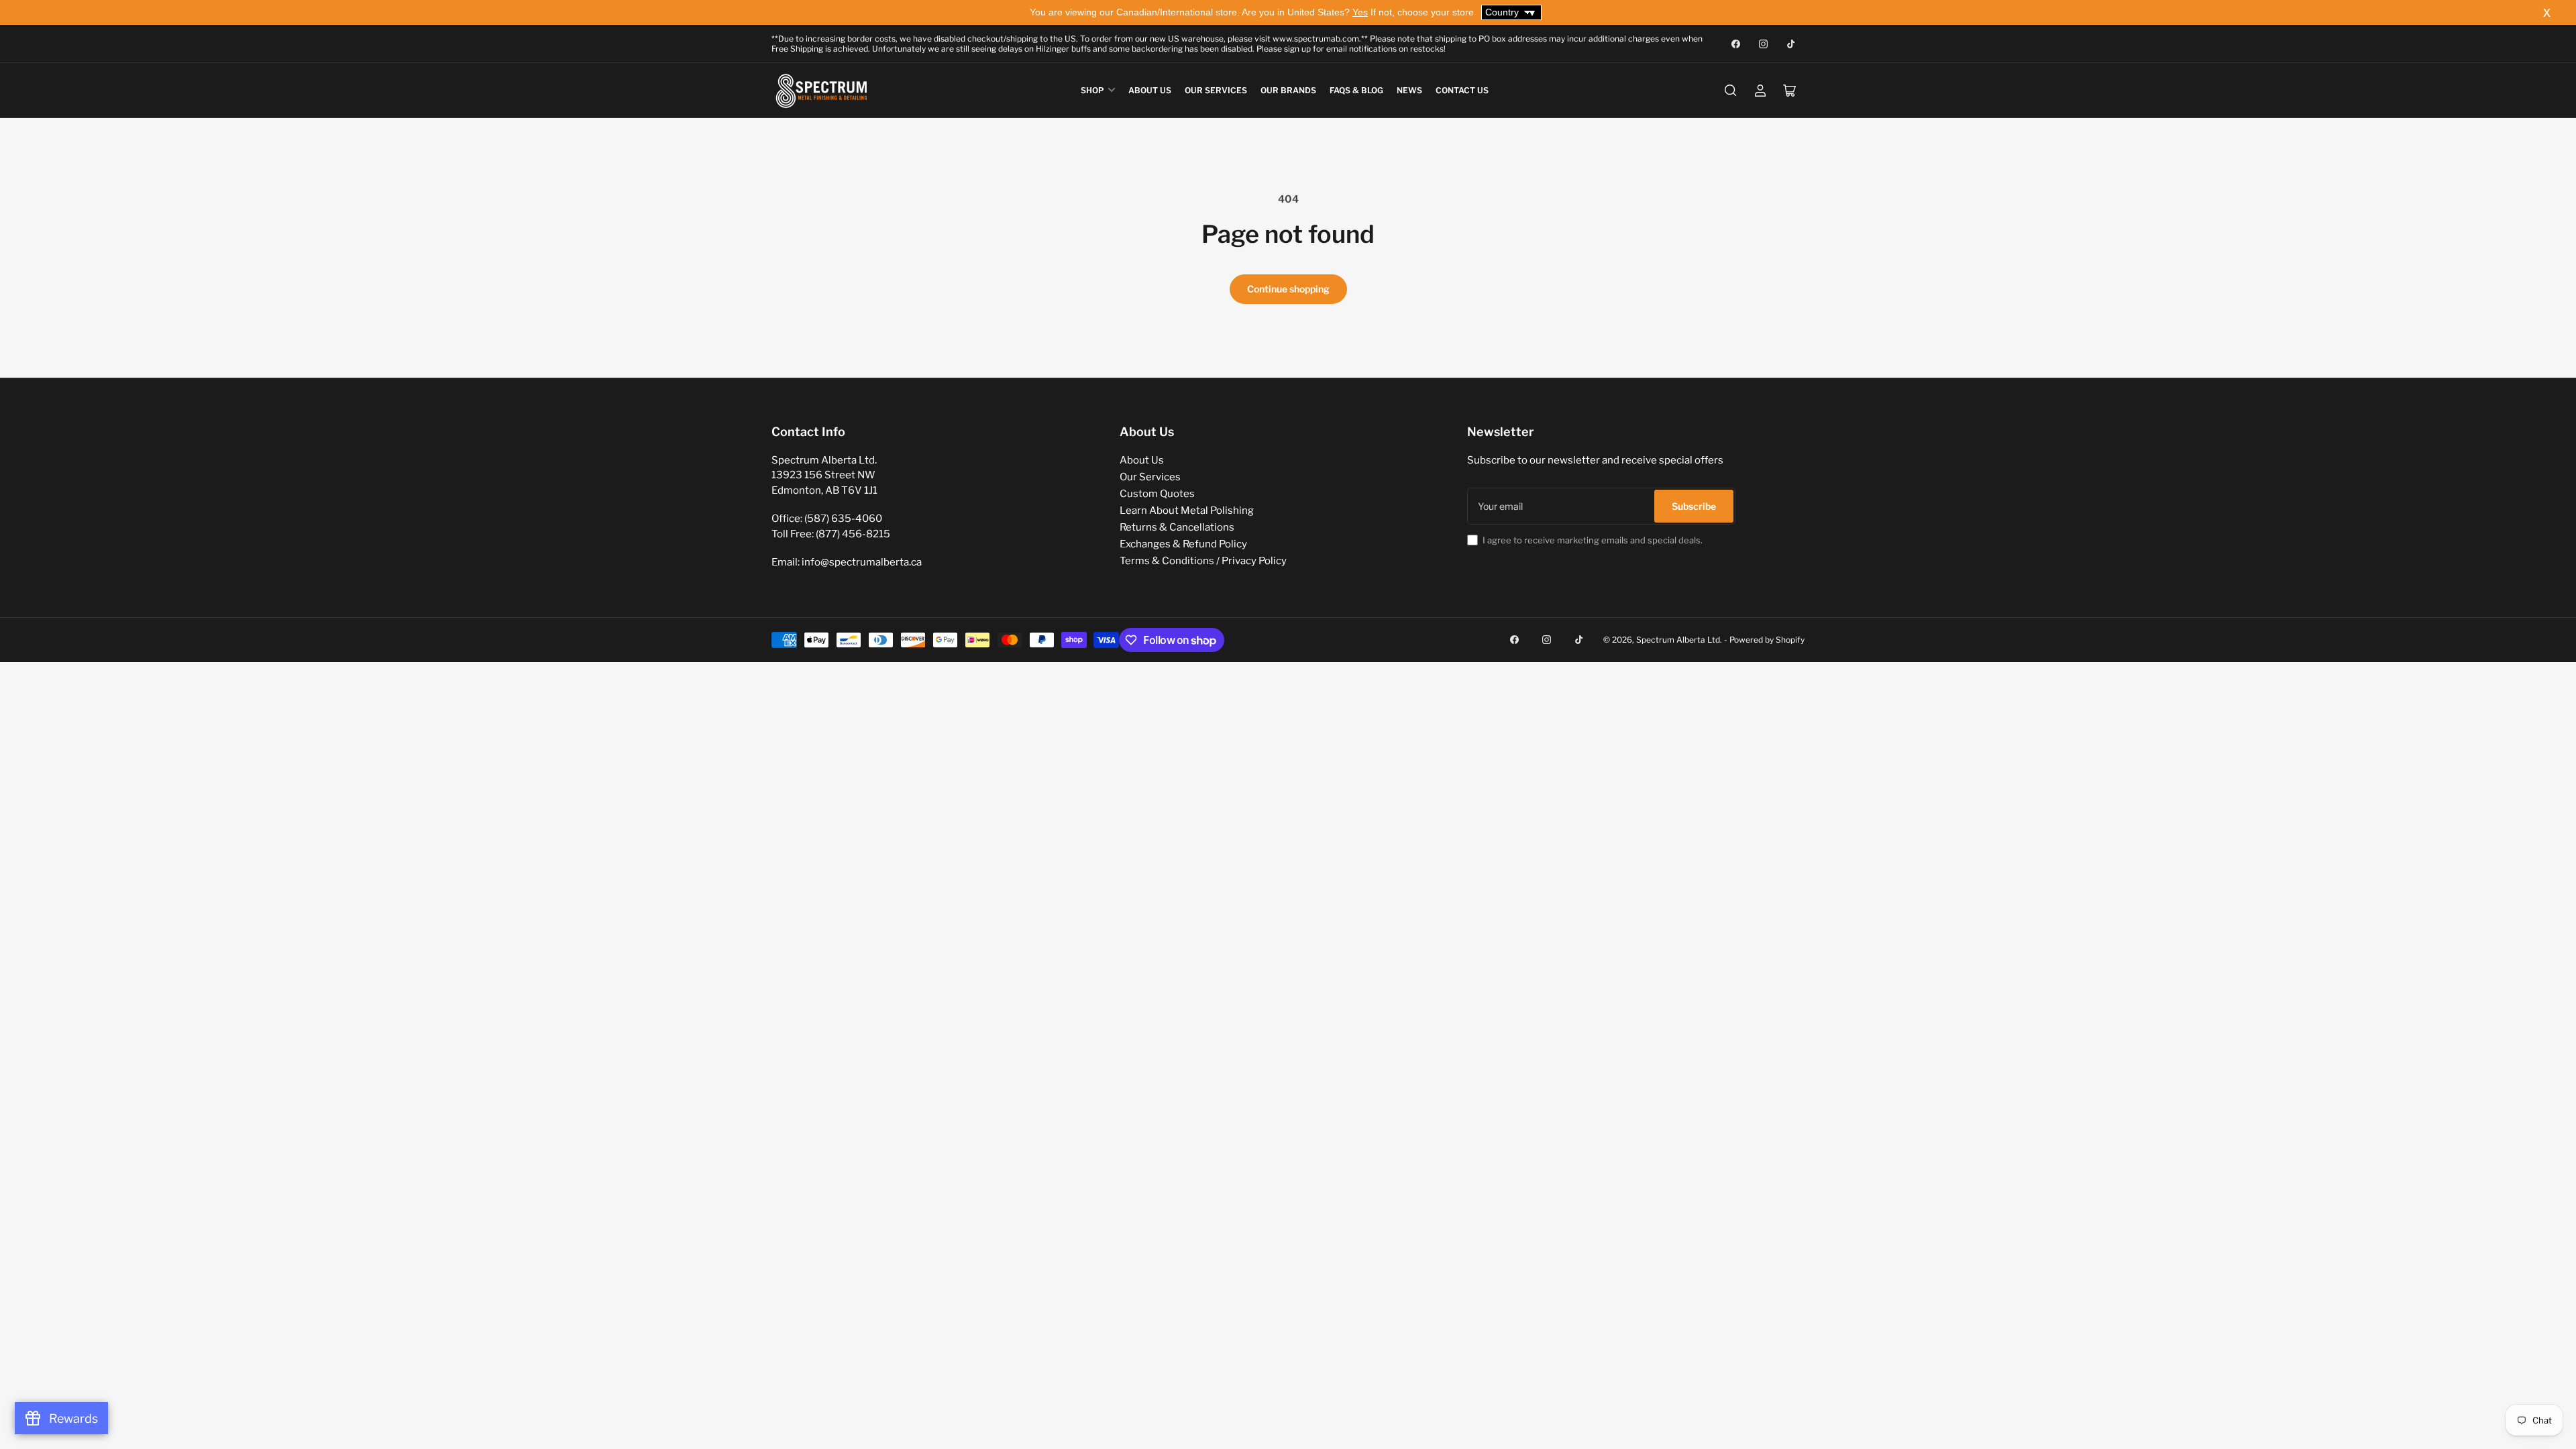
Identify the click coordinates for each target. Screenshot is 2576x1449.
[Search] (1731, 91)
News (1409, 90)
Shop (1092, 90)
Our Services (1216, 90)
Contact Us (1462, 90)
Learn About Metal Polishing (1187, 511)
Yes (1360, 12)
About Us (1150, 90)
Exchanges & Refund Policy (1183, 544)
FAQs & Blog (1356, 90)
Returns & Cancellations (1177, 527)
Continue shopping (1288, 289)
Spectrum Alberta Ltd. (1679, 640)
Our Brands (1288, 90)
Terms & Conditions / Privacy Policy (1203, 561)
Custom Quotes (1157, 494)
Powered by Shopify (1767, 640)
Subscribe (1694, 506)
